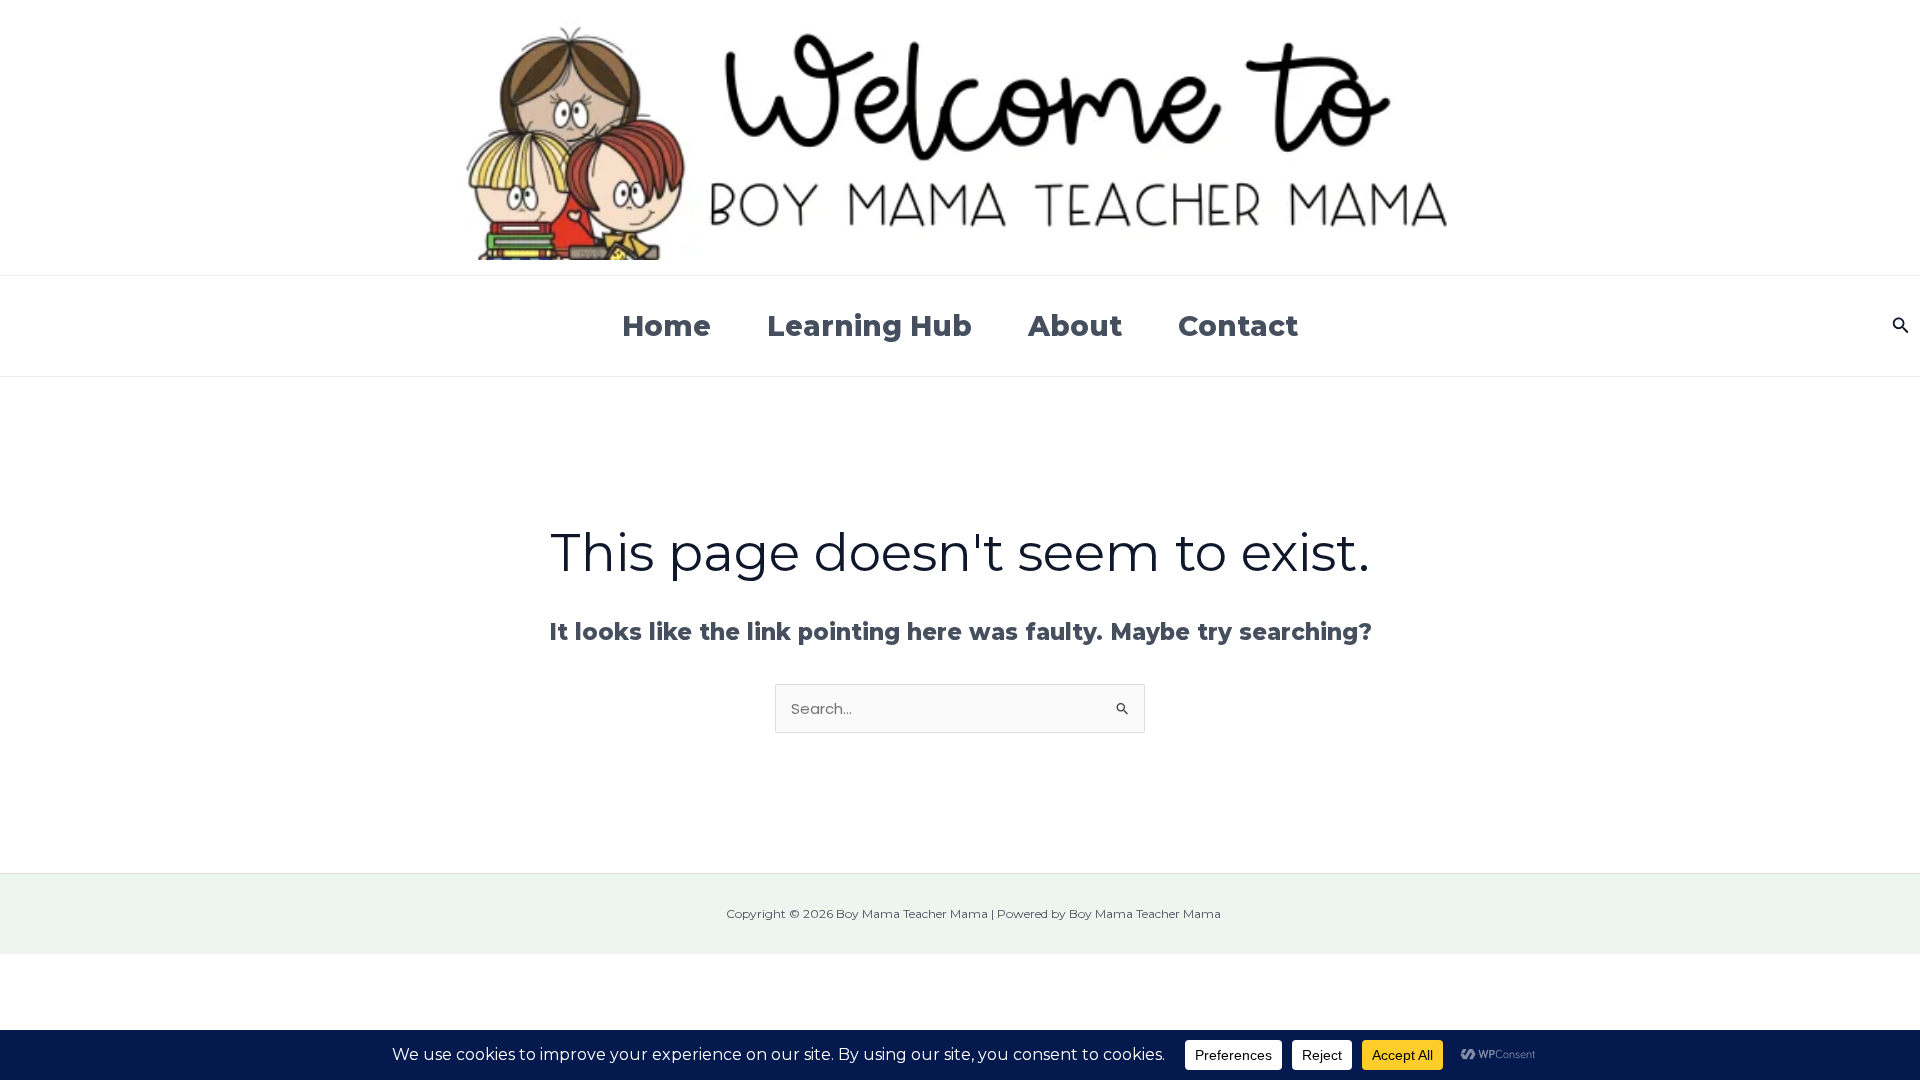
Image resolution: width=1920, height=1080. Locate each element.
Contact (1238, 326)
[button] (1901, 326)
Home (666, 326)
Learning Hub (869, 326)
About (1075, 326)
